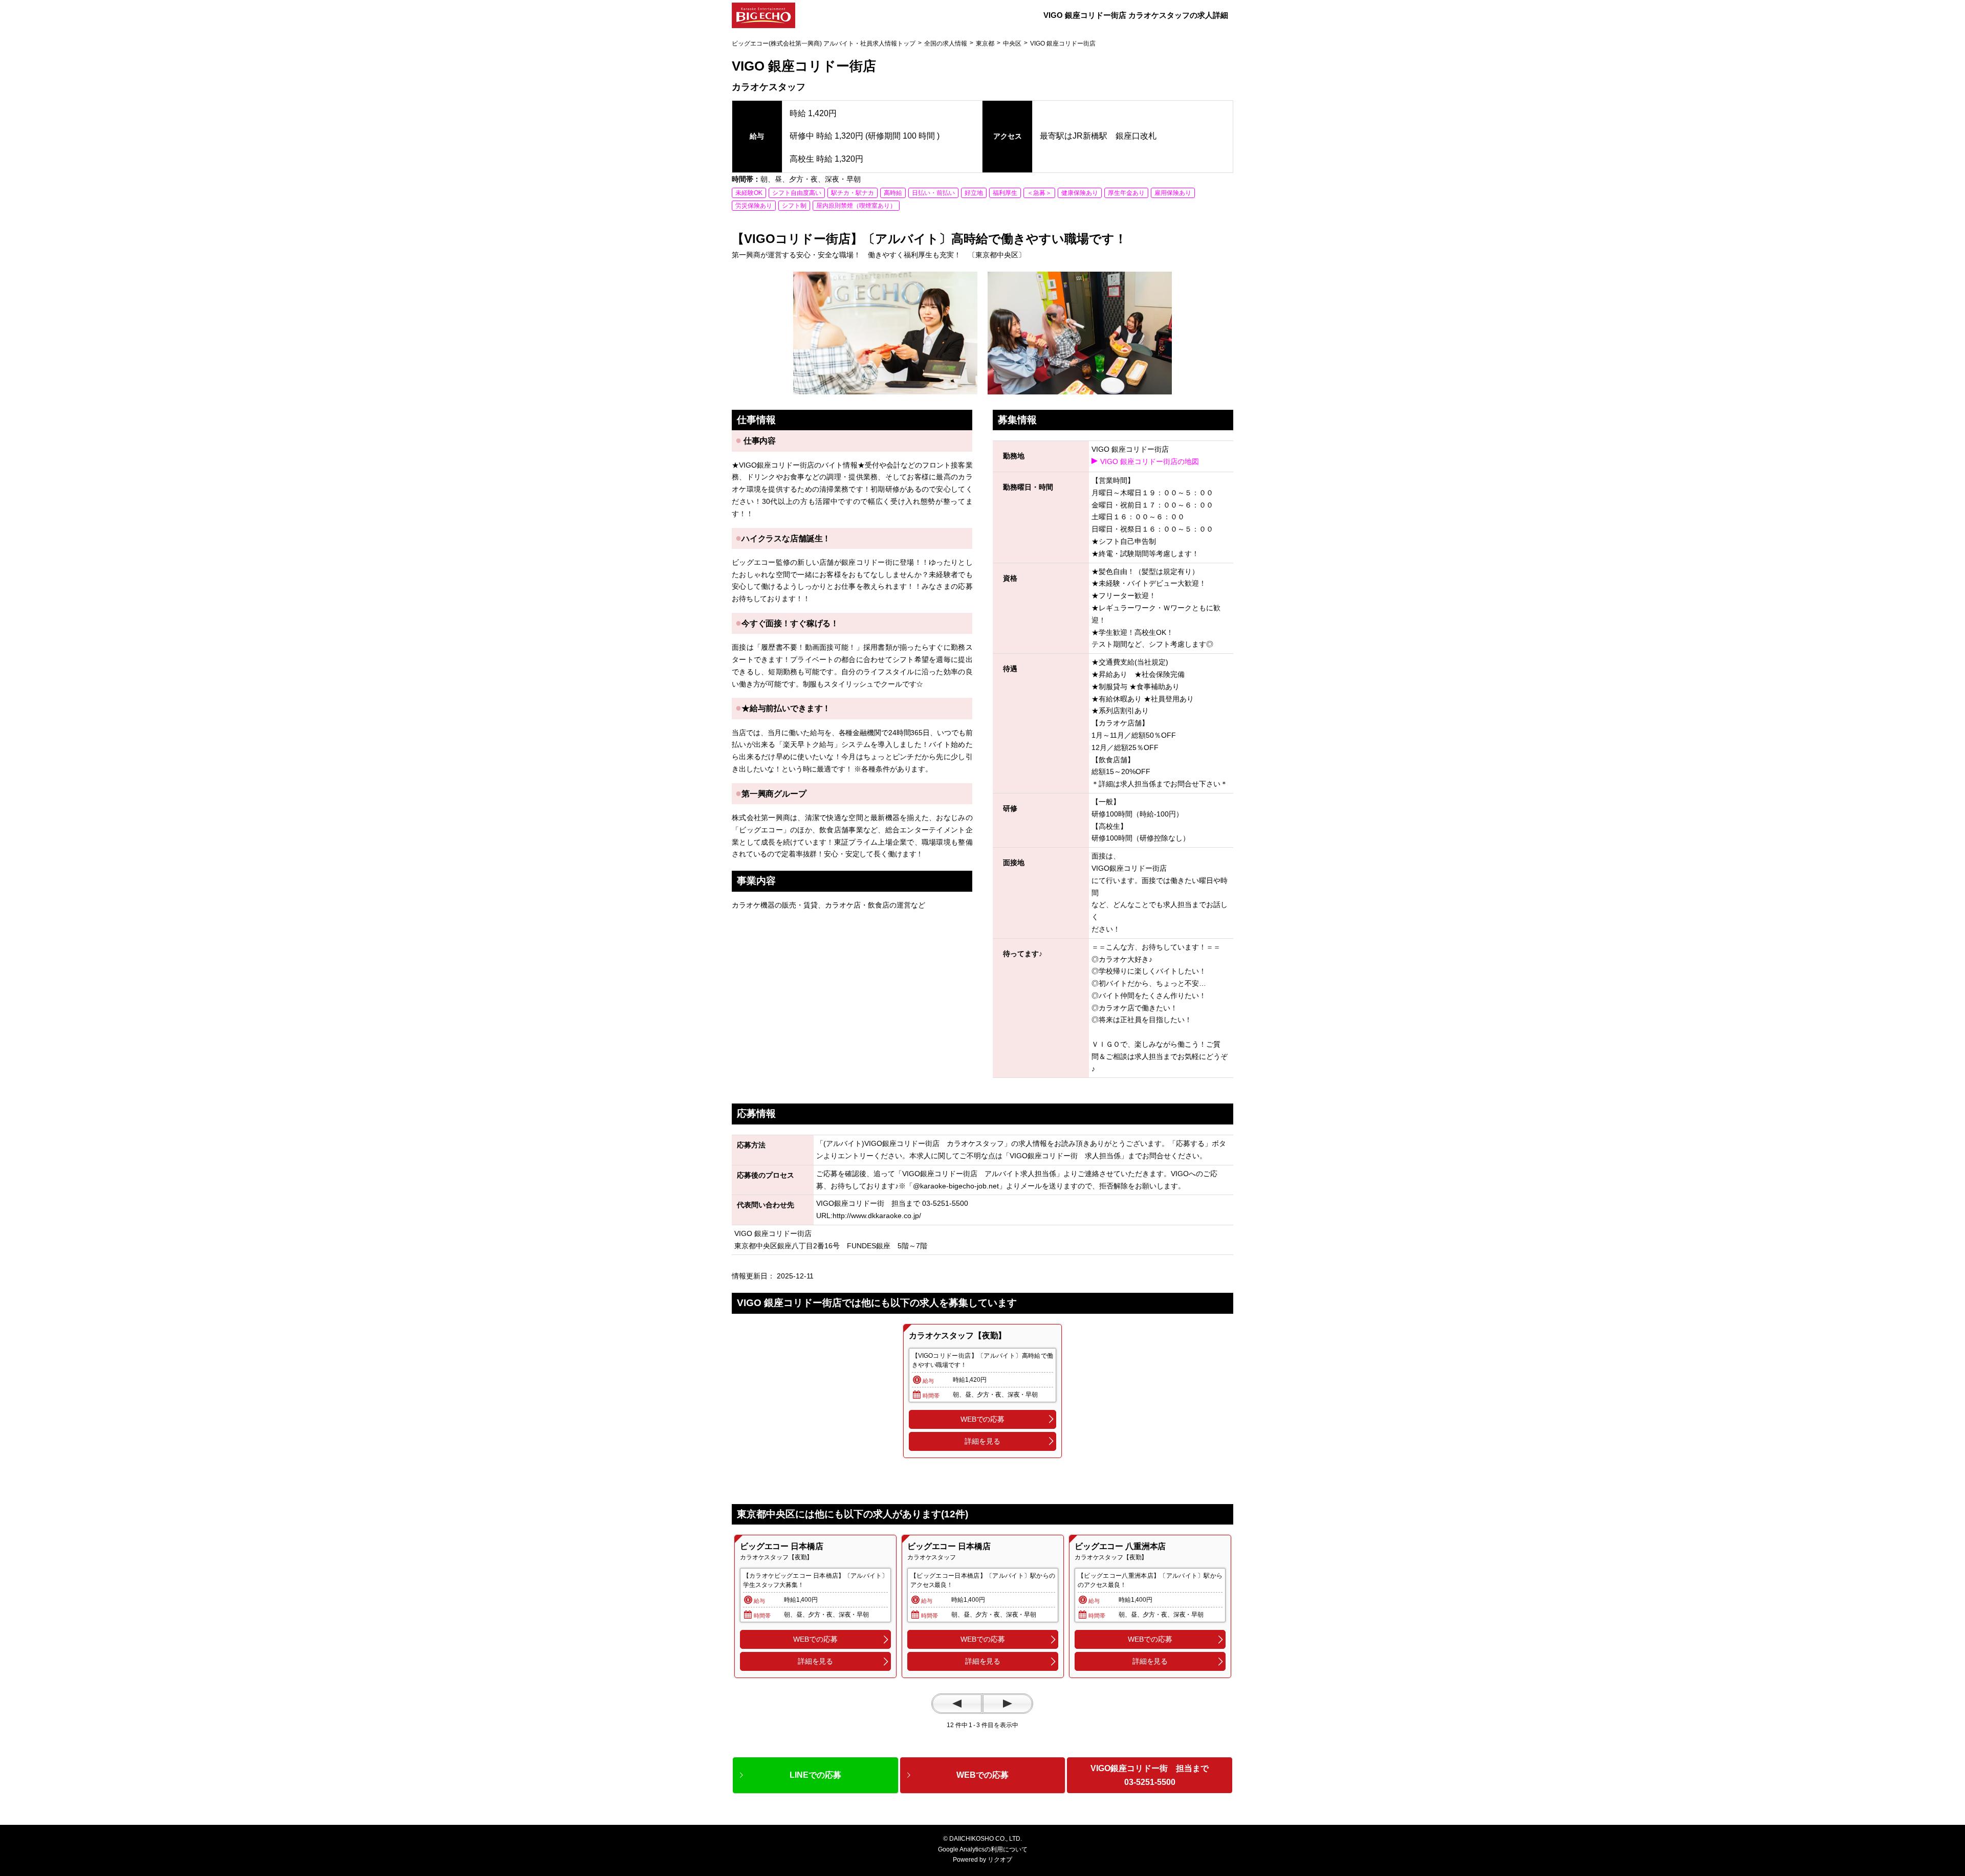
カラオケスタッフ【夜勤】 (957, 1336)
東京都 (985, 43)
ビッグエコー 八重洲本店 (1120, 1546)
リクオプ (1000, 1860)
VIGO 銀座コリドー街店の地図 (1150, 461)
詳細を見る (982, 1441)
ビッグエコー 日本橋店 (781, 1546)
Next (1008, 1704)
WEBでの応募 (982, 1419)
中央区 (1012, 43)
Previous (957, 1704)
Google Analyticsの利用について (983, 1849)
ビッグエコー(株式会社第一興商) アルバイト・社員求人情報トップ (824, 43)
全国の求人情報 (946, 43)
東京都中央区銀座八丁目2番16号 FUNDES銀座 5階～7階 (831, 1246)
